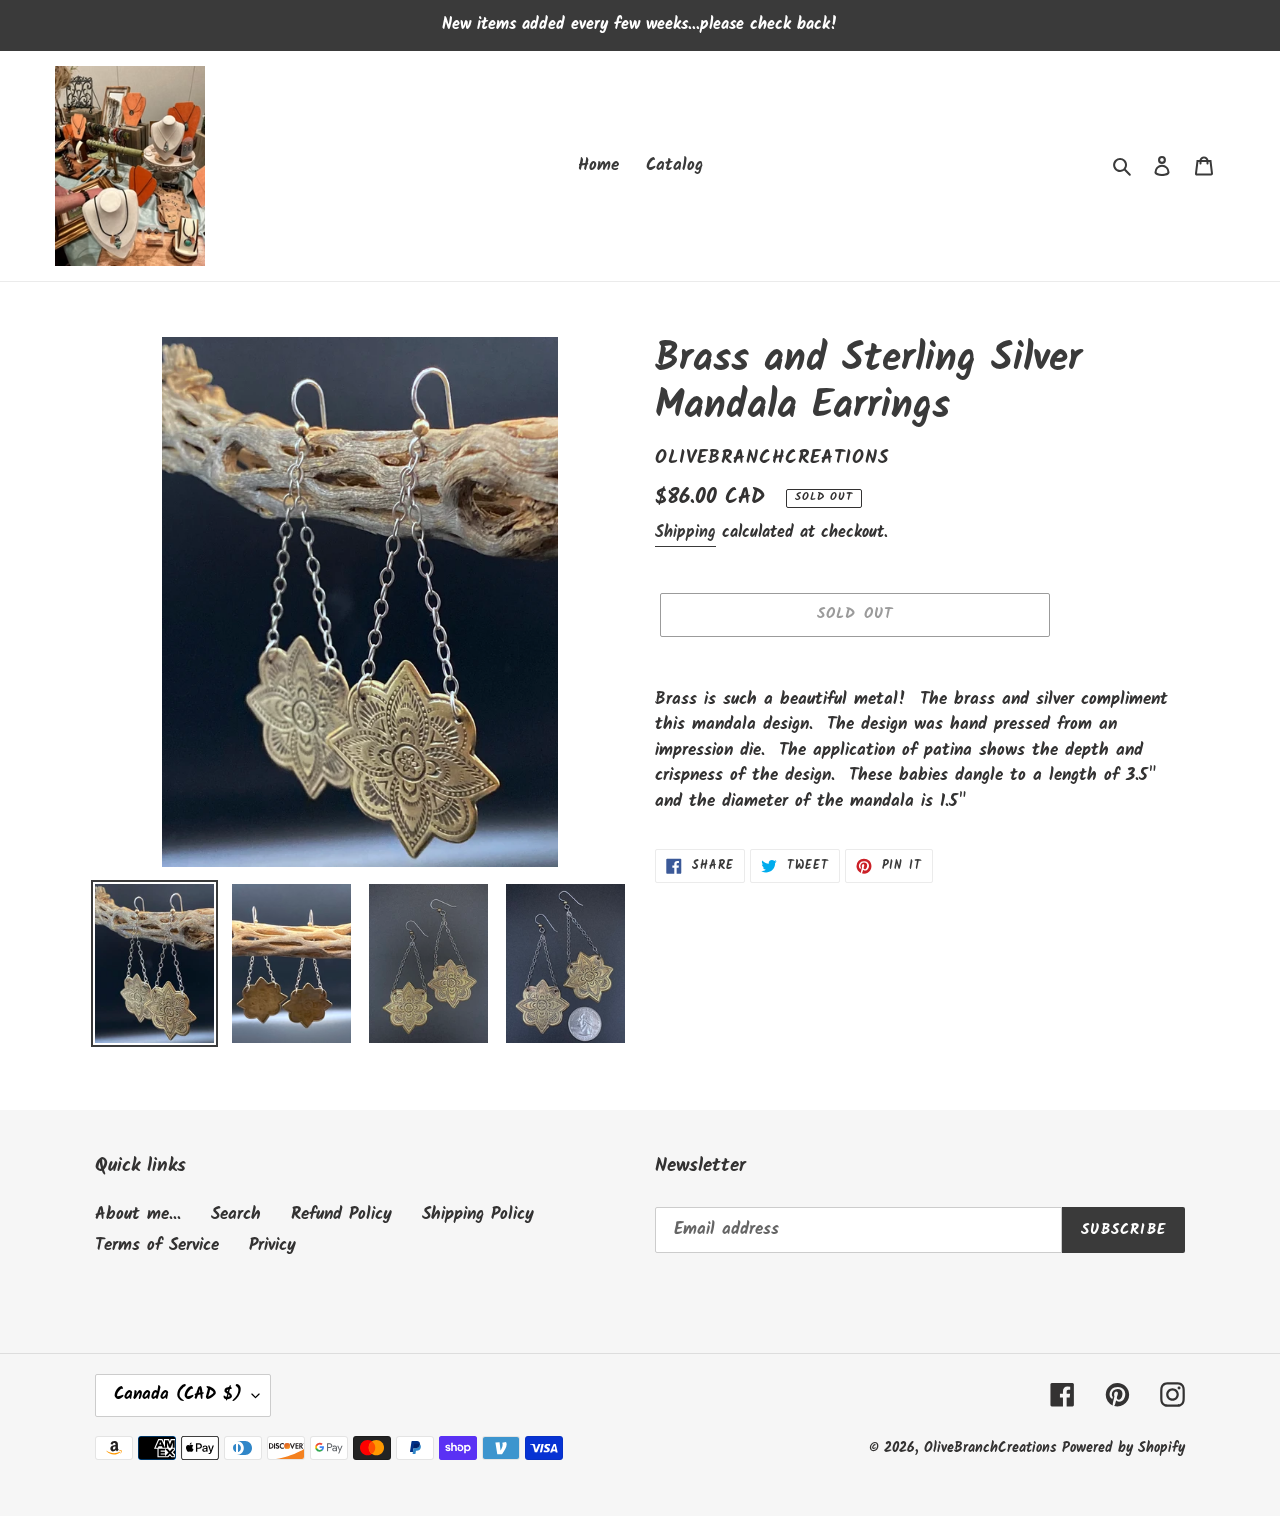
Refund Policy (341, 1214)
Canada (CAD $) (178, 1394)
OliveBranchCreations (993, 1448)
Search (236, 1214)
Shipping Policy (478, 1214)
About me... (138, 1214)
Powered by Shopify (1123, 1448)
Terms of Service (157, 1245)
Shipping (685, 532)
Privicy (272, 1245)
